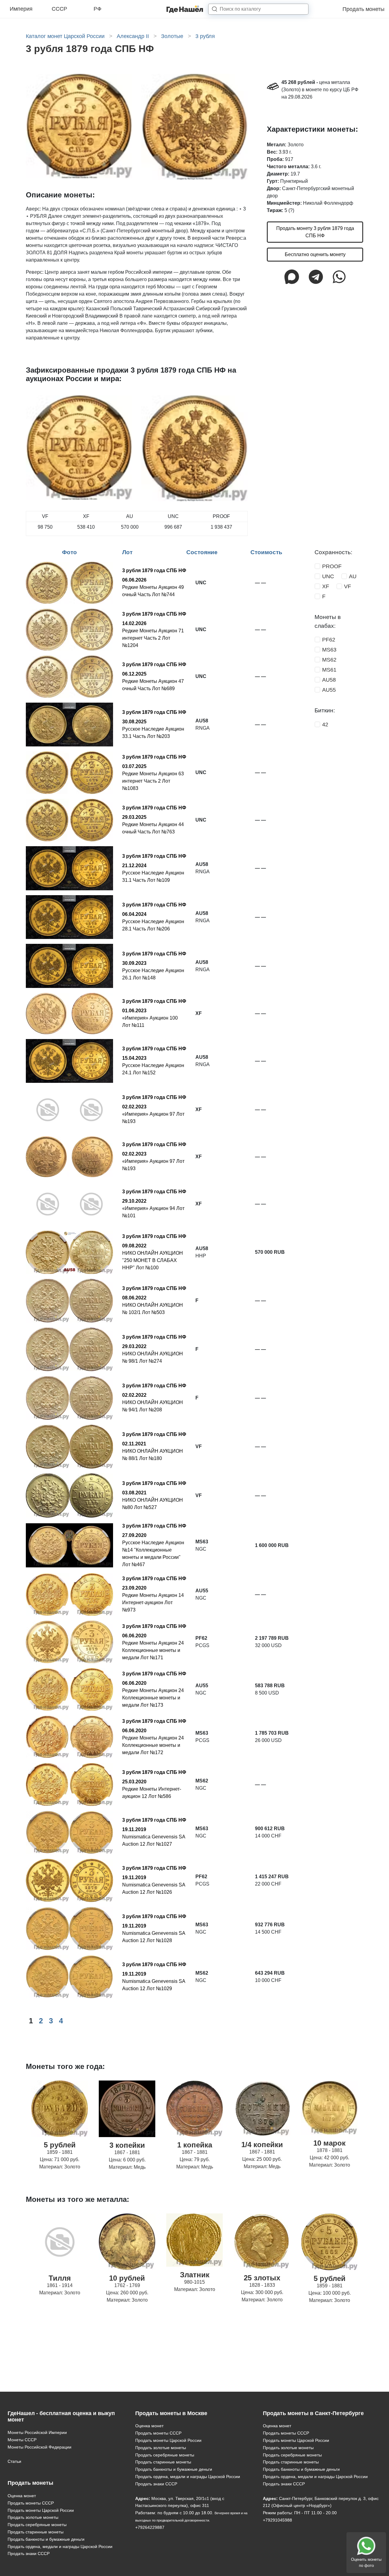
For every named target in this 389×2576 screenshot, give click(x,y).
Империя (21, 9)
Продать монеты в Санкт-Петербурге (313, 2413)
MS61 (329, 670)
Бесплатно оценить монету (315, 254)
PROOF (332, 566)
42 (325, 725)
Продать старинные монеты (36, 2532)
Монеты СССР (22, 2440)
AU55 (329, 690)
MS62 (329, 660)
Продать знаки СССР (29, 2553)
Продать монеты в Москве (171, 2413)
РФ (98, 9)
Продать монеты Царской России (41, 2510)
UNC (328, 576)
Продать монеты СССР (31, 2503)
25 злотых (262, 2278)
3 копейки (127, 2145)
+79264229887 (150, 2527)
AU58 (329, 680)
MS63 (329, 650)
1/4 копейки (262, 2145)
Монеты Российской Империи (37, 2432)
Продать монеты (363, 9)
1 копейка (195, 2145)
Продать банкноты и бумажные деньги (46, 2539)
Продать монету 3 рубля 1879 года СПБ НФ (315, 232)
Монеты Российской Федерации (40, 2447)
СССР (59, 9)
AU (353, 576)
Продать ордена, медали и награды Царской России (60, 2546)
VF (348, 586)
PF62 (329, 640)
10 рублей (127, 2278)
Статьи (14, 2461)
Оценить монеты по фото (366, 2562)
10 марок (329, 2143)
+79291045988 (277, 2520)
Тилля (60, 2278)
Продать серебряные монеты (37, 2525)
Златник (195, 2275)
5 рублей (60, 2145)
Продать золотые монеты (33, 2517)
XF (326, 586)
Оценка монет (22, 2496)
